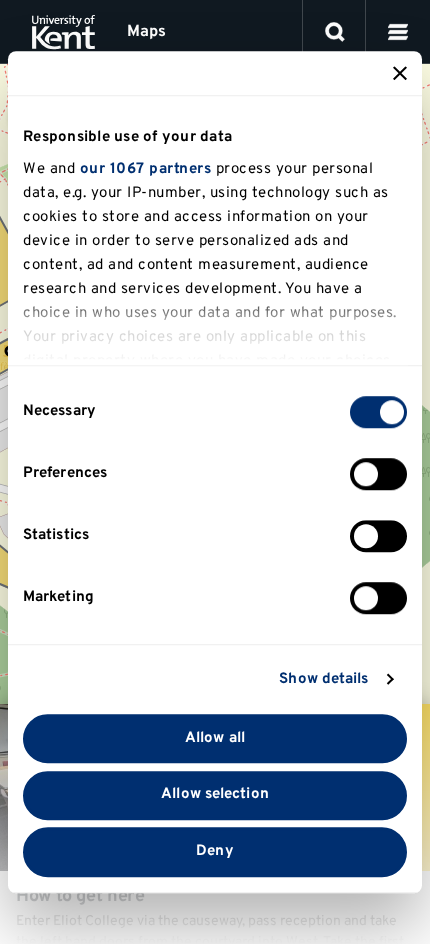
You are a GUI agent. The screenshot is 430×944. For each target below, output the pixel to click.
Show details (323, 679)
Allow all (215, 738)
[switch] (378, 474)
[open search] (335, 32)
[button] (398, 32)
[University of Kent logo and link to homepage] (63, 32)
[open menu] (398, 32)
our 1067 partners (146, 169)
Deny (214, 851)
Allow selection (215, 795)
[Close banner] (400, 73)
